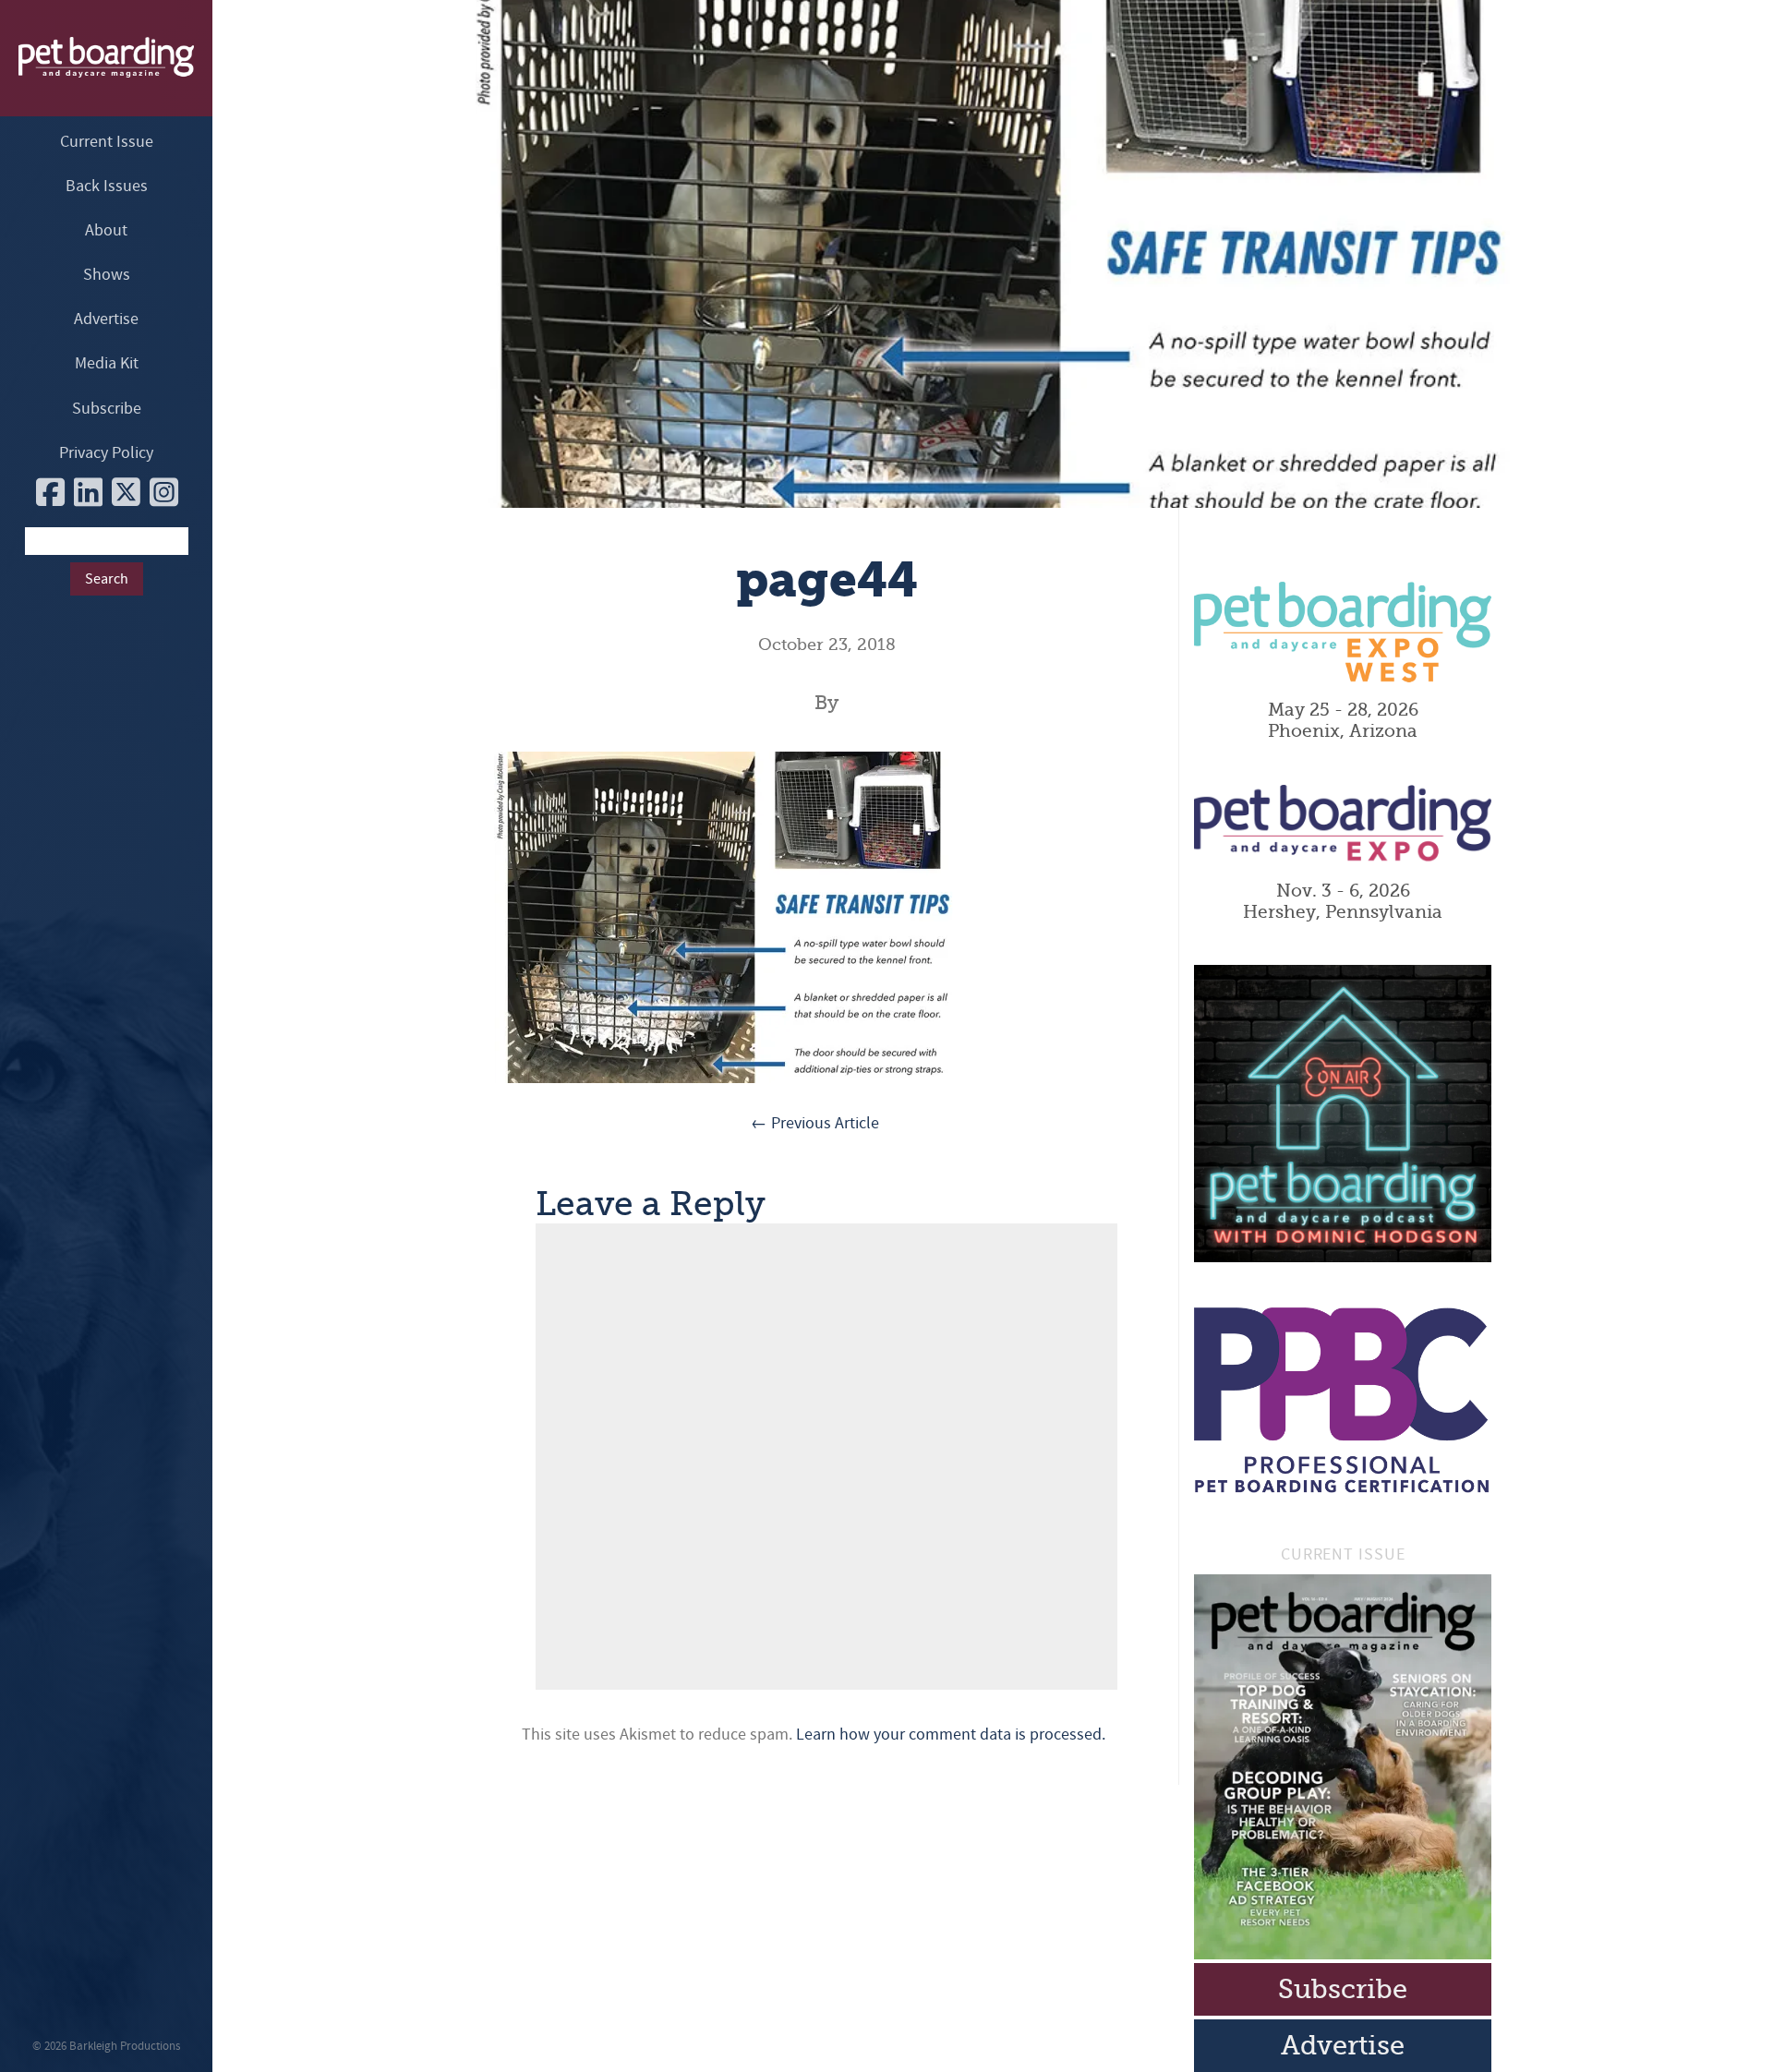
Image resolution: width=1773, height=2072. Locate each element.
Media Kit (107, 363)
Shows (107, 275)
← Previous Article (815, 1123)
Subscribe (107, 409)
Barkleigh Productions (125, 2046)
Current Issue (107, 142)
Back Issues (107, 186)
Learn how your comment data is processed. (951, 1735)
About (106, 230)
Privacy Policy (106, 453)
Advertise (106, 319)
